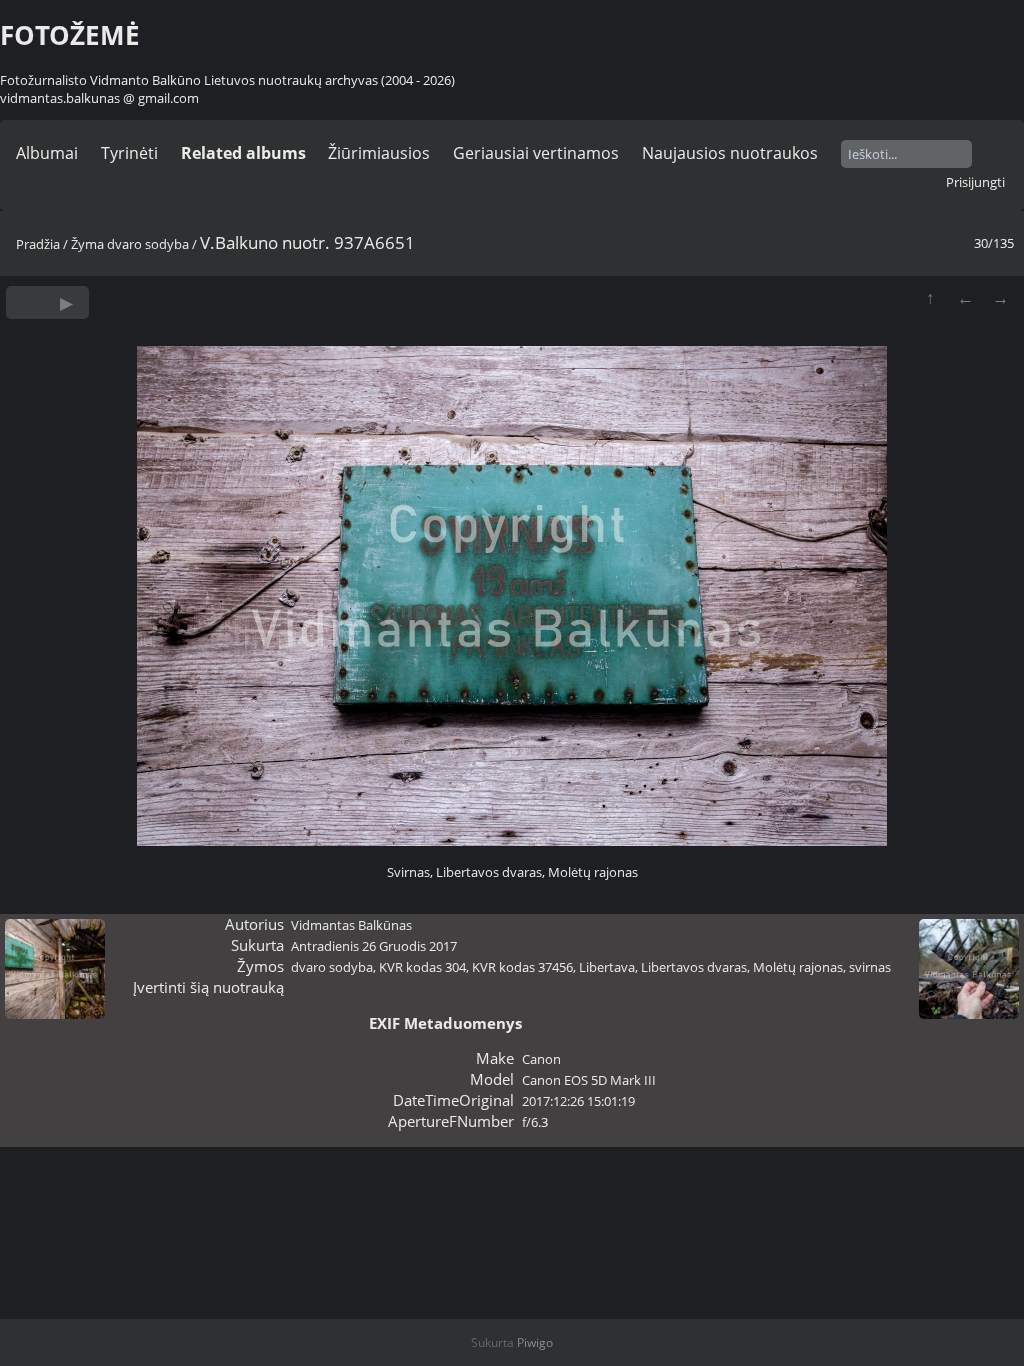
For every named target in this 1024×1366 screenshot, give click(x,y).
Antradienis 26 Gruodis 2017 (374, 946)
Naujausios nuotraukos (730, 153)
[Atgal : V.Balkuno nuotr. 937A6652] (965, 297)
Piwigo (535, 1342)
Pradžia (38, 244)
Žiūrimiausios (379, 153)
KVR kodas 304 (422, 967)
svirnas (870, 967)
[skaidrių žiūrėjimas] (66, 302)
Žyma (87, 244)
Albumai (47, 153)
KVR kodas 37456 (522, 967)
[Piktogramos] (930, 297)
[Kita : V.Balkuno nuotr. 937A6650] (1000, 297)
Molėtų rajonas (798, 967)
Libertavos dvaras (694, 967)
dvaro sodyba (148, 244)
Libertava (607, 967)
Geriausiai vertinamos (536, 153)
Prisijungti (975, 182)
